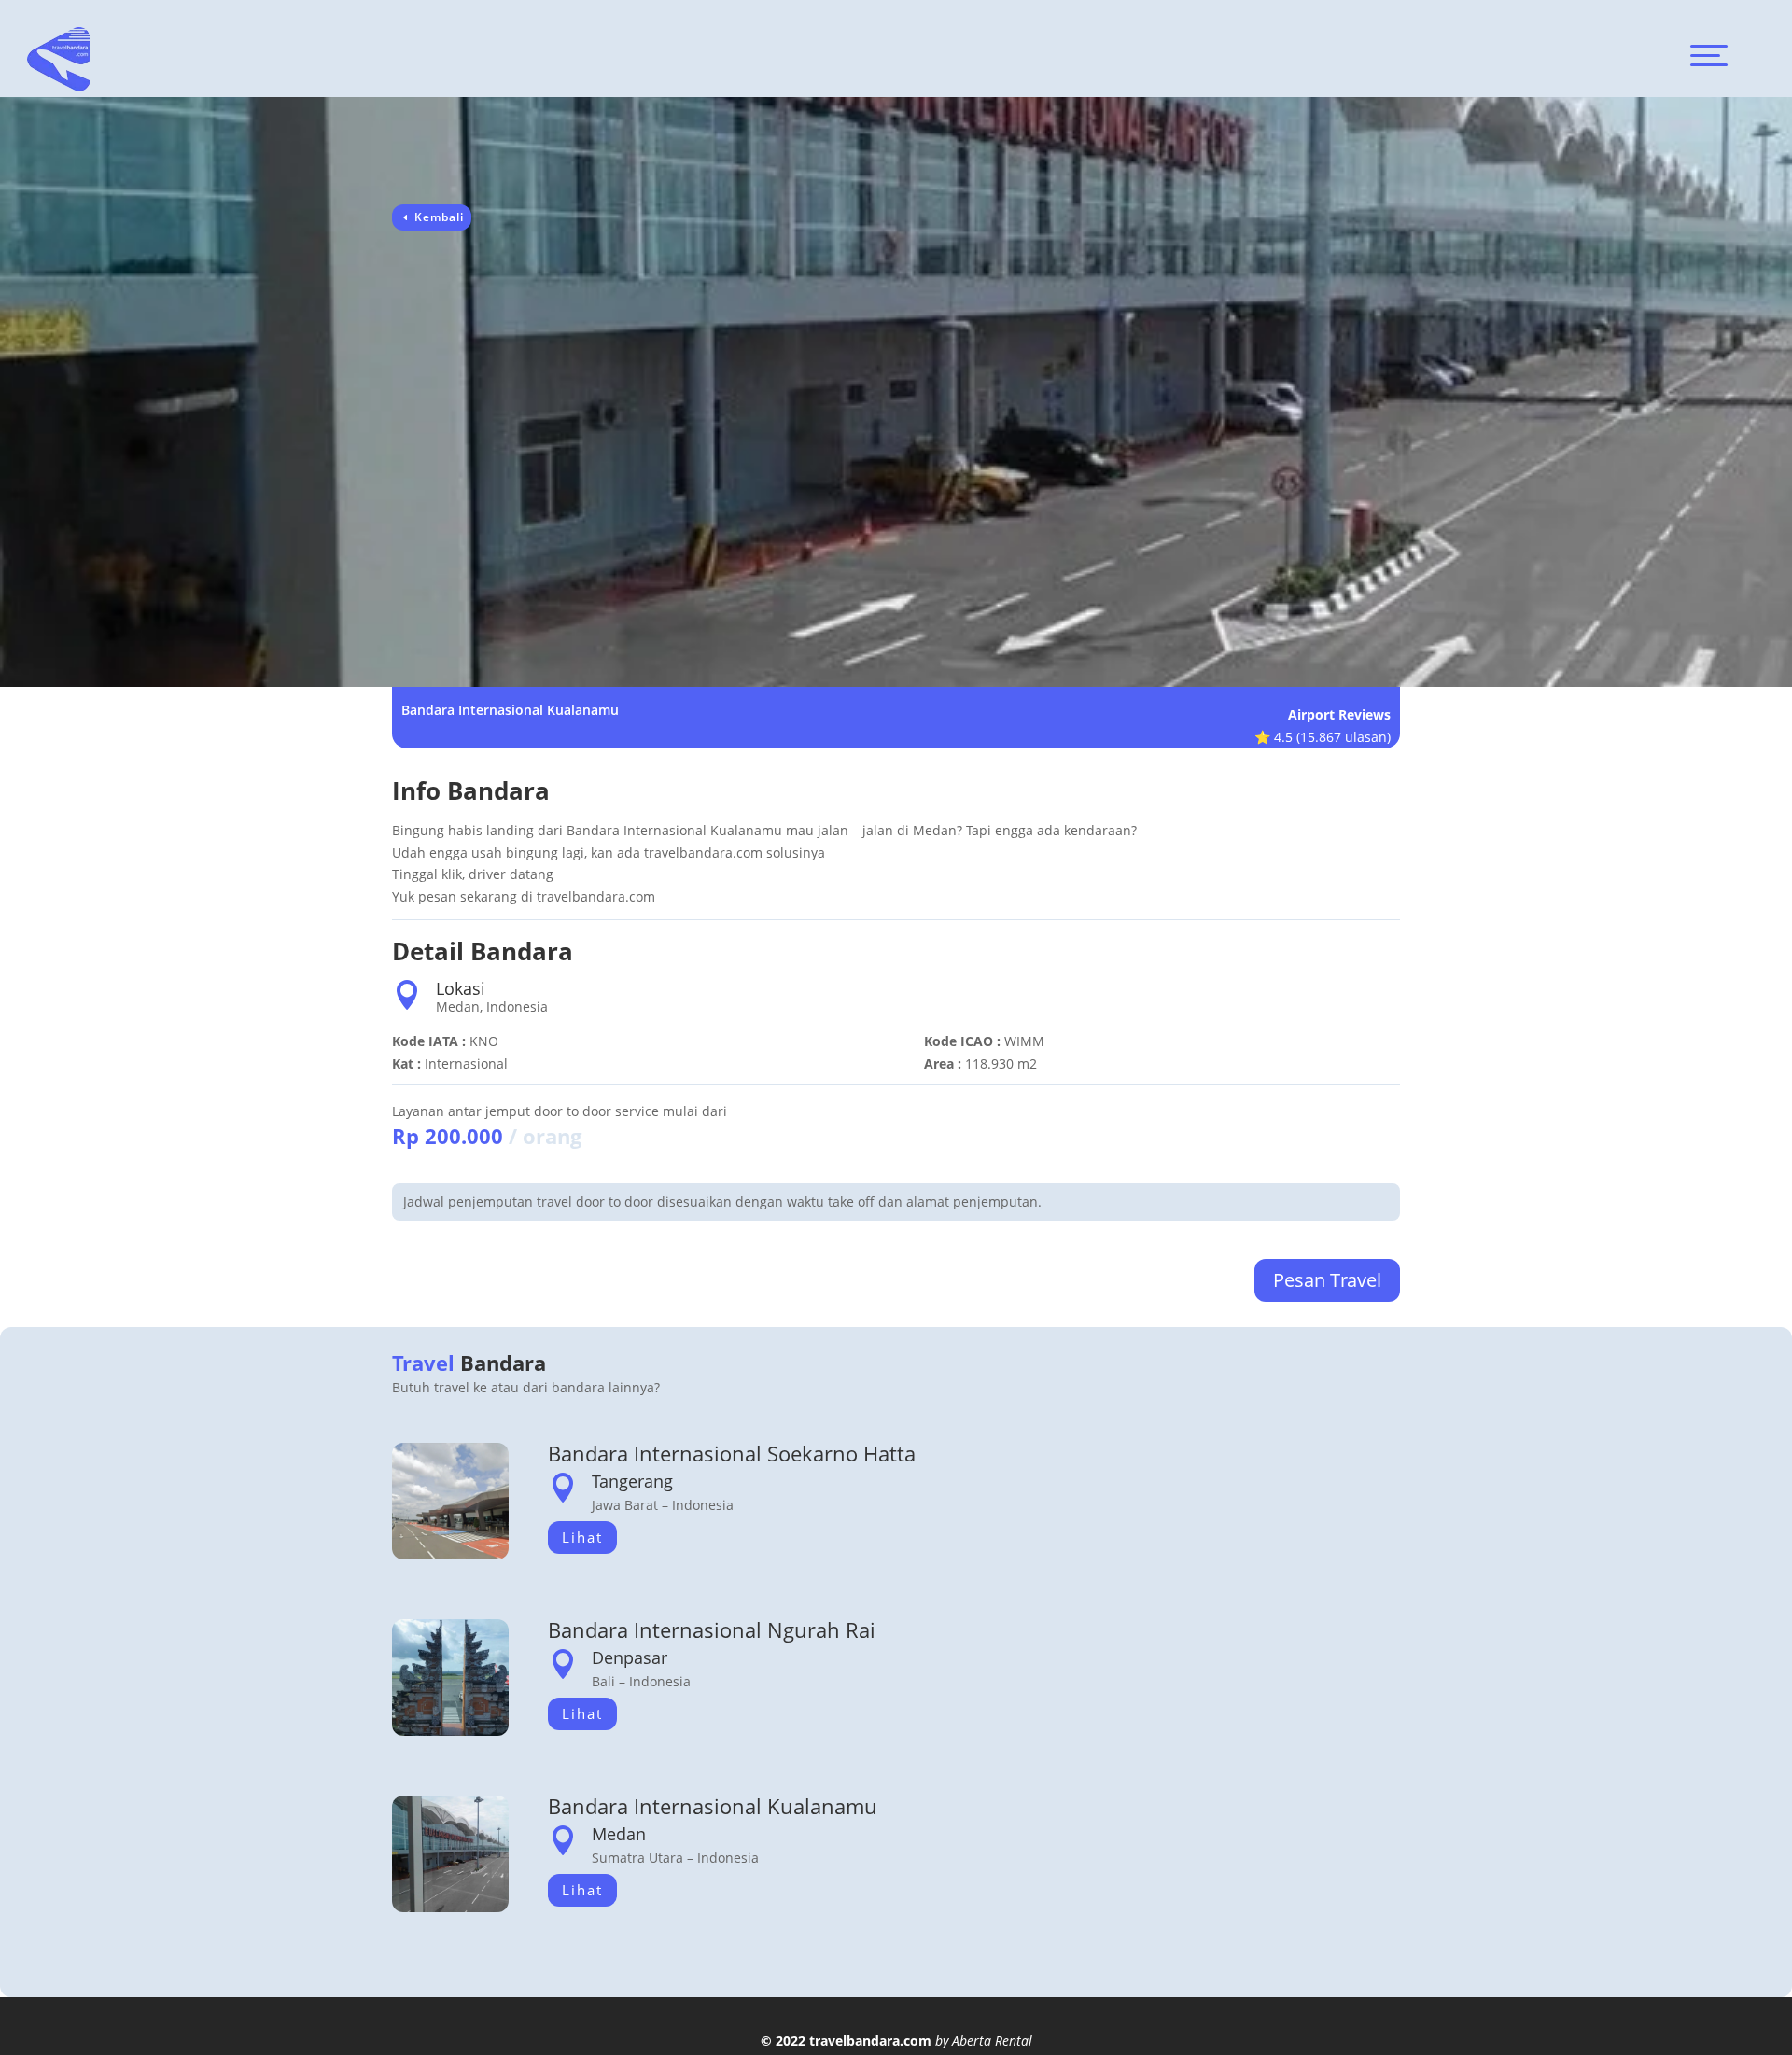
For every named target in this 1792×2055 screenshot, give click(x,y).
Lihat (582, 1537)
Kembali (439, 217)
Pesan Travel (1327, 1280)
